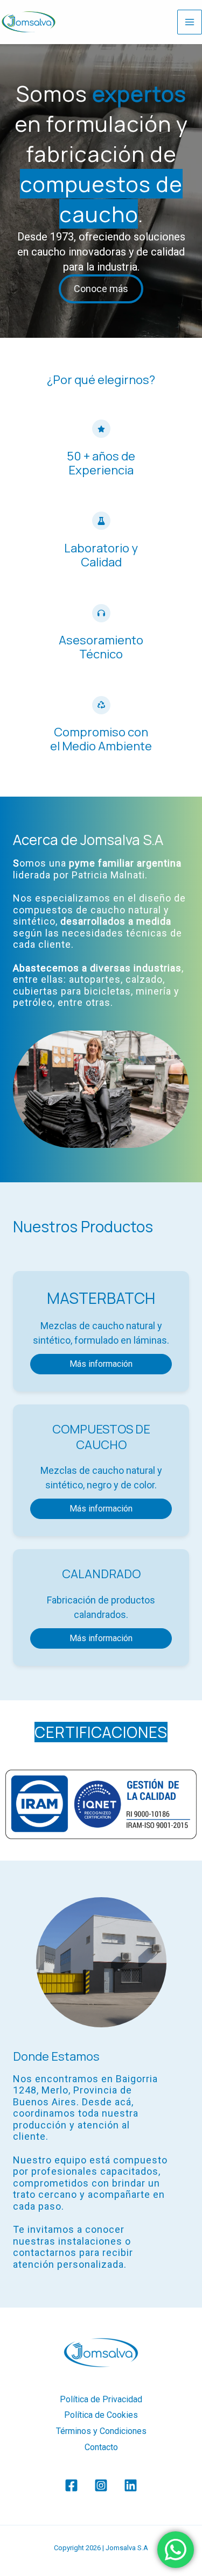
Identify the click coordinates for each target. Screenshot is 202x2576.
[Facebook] (71, 2485)
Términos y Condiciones (101, 2431)
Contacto (101, 2447)
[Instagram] (101, 2485)
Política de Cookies (101, 2415)
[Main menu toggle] (190, 22)
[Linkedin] (131, 2485)
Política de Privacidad (101, 2399)
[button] (101, 1364)
